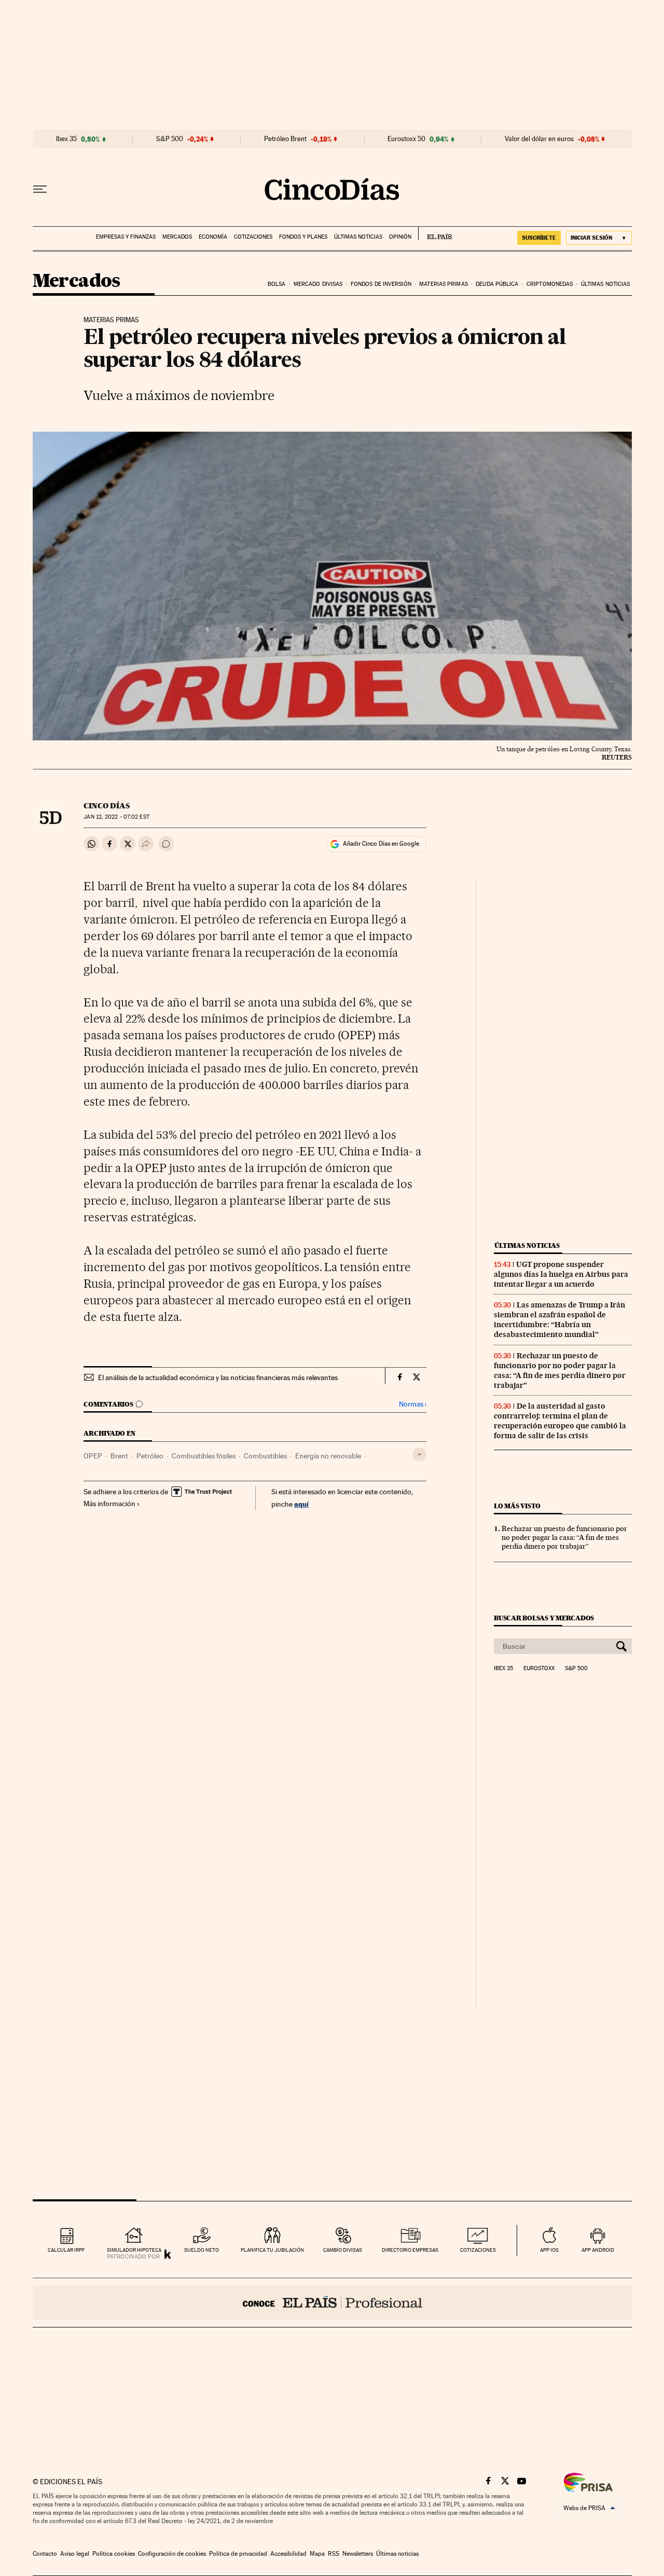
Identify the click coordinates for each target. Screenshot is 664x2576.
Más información (109, 1504)
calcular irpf (66, 2250)
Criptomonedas (550, 284)
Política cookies (114, 2554)
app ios (549, 2250)
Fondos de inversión (381, 284)
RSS (334, 2554)
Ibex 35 (66, 139)
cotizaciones (478, 2250)
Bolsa (277, 284)
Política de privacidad (238, 2554)
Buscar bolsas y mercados (544, 1618)
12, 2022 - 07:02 (116, 817)
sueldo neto (202, 2250)
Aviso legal (75, 2554)
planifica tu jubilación (272, 2250)
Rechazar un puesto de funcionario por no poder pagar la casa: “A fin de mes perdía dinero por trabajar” (560, 1370)
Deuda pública (497, 284)
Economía (213, 237)
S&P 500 (170, 139)
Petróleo (150, 1456)
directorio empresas (410, 2250)
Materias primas (444, 284)
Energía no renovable (328, 1456)
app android (598, 2250)
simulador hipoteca (134, 2250)
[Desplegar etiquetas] (419, 1455)
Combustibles (265, 1456)
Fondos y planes (303, 237)
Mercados (177, 237)
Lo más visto (517, 1506)
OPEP (93, 1456)
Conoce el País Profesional (332, 2303)
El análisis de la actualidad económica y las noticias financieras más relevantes (218, 1377)
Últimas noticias (358, 237)
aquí (301, 1504)
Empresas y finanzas (126, 237)
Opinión (400, 237)
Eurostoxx (539, 1669)
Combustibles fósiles (204, 1456)
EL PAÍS (435, 233)
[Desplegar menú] (40, 189)
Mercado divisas (318, 284)
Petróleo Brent (285, 139)
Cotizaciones (253, 237)
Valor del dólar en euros (539, 139)
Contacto (45, 2554)
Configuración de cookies (172, 2554)
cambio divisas (343, 2250)
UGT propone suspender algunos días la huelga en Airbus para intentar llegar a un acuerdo (561, 1274)
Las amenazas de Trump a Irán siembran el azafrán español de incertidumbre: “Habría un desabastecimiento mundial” (559, 1320)
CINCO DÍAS (107, 806)
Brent (119, 1456)
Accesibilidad (288, 2554)
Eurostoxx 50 (406, 139)
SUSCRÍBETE (539, 238)
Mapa (317, 2554)
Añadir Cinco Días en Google (381, 844)
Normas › (413, 1404)
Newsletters (358, 2554)
